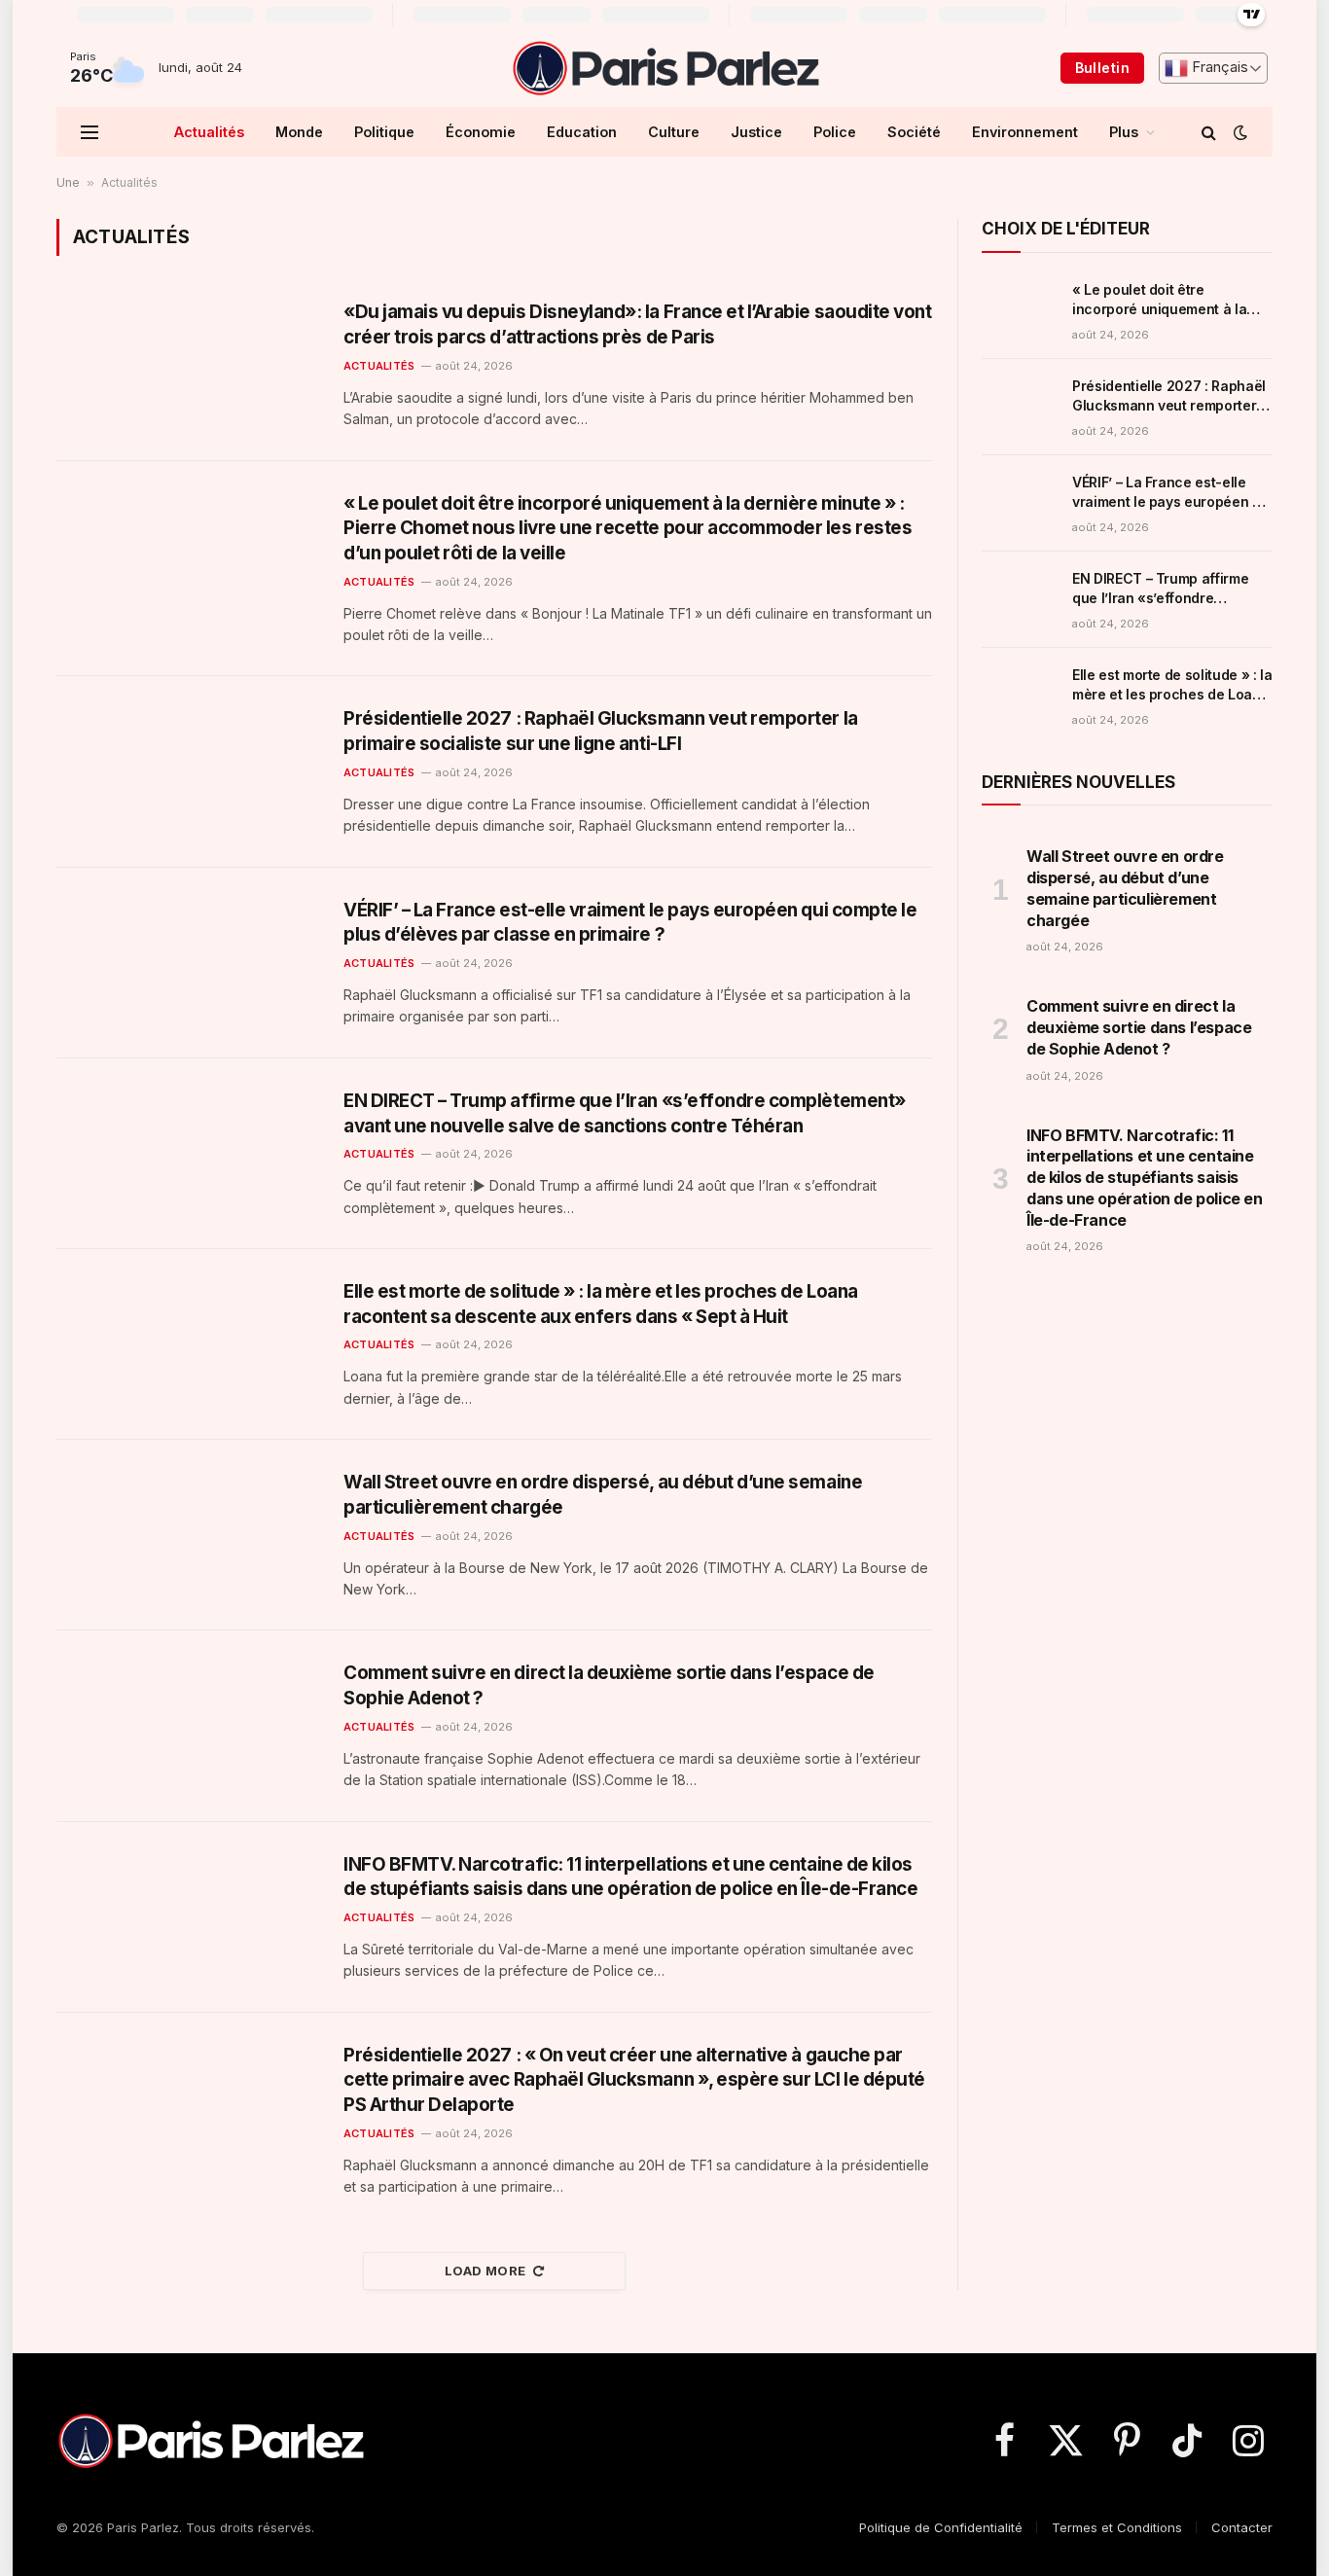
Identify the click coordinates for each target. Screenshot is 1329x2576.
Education (582, 132)
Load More (485, 2271)
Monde (299, 132)
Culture (674, 132)
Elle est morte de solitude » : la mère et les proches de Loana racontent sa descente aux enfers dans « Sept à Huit (601, 1304)
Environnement (1025, 132)
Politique (384, 132)
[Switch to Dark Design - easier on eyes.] (1239, 132)
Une (68, 182)
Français (1218, 67)
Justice (756, 132)
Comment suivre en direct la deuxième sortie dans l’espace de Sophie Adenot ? (609, 1685)
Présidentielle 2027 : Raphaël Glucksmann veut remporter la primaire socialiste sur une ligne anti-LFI (601, 731)
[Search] (1209, 132)
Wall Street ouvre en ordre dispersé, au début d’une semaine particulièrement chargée (603, 1495)
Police (835, 132)
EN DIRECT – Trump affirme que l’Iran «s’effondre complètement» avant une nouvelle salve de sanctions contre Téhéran (625, 1113)
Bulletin (1102, 68)
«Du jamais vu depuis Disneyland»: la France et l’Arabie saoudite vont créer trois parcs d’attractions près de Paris (637, 324)
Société (914, 132)
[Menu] (90, 132)
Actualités (209, 132)
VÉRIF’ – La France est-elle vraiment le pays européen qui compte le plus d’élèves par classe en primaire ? (630, 923)
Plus (1124, 132)
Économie (481, 132)
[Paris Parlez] (665, 68)
